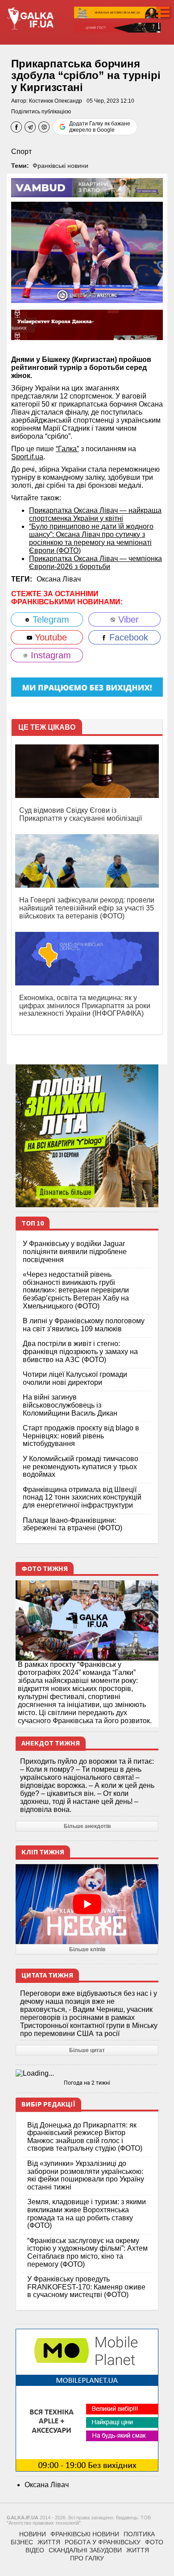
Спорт (21, 152)
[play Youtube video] (87, 1904)
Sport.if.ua (27, 457)
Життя (49, 2542)
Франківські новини (60, 166)
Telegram (50, 619)
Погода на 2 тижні (87, 2083)
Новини (33, 2534)
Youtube (50, 637)
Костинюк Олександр (56, 101)
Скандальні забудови (85, 2550)
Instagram (50, 655)
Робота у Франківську (103, 2542)
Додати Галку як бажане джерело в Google (100, 127)
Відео (35, 2550)
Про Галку (87, 2558)
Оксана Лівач (59, 579)
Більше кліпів (87, 1949)
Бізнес (22, 2542)
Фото (154, 2542)
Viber (127, 619)
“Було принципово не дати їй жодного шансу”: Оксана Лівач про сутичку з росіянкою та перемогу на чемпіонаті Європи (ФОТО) (91, 538)
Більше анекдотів (87, 1826)
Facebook (127, 637)
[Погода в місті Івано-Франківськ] (87, 2073)
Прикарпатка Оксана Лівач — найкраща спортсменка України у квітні (95, 514)
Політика (139, 2534)
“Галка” (67, 449)
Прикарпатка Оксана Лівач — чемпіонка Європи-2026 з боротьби (95, 563)
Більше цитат (87, 2050)
